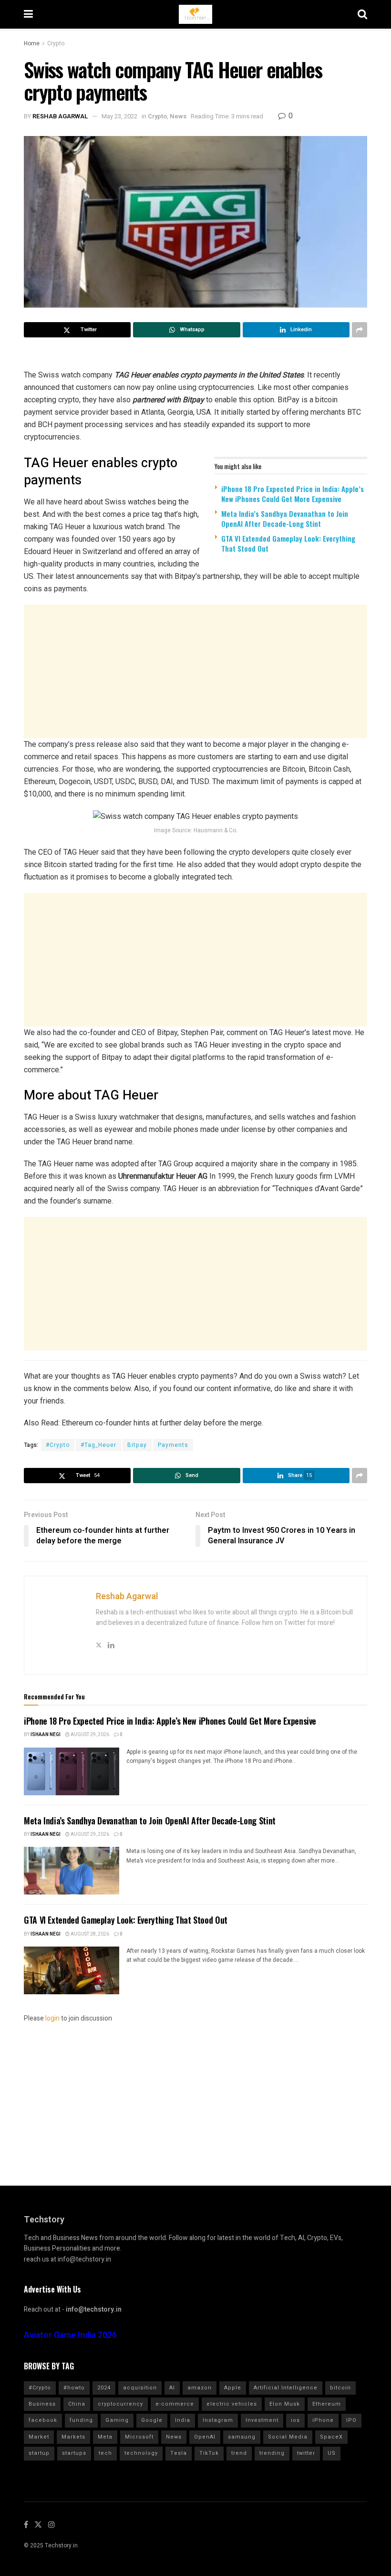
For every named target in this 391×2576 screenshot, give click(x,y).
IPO (351, 2420)
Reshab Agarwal (60, 116)
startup (39, 2453)
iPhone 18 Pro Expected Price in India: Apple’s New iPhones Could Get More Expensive (293, 494)
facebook (43, 2420)
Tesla (179, 2453)
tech (105, 2453)
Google (152, 2420)
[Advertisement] (195, 671)
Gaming (117, 2420)
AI (172, 2388)
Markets (73, 2437)
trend (239, 2453)
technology (141, 2453)
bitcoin (340, 2388)
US (332, 2453)
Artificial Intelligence (286, 2388)
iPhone (323, 2420)
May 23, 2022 (119, 116)
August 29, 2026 (89, 1735)
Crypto (56, 43)
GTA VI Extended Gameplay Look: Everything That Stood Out (288, 543)
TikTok (209, 2453)
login (52, 2018)
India (183, 2420)
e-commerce (175, 2404)
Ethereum (327, 2404)
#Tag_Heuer (98, 1445)
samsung (242, 2437)
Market (39, 2437)
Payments (173, 1445)
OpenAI (205, 2437)
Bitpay (137, 1445)
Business (42, 2404)
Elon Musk (285, 2404)
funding (81, 2420)
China (77, 2404)
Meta (105, 2437)
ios (295, 2420)
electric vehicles (232, 2404)
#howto (74, 2388)
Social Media (288, 2437)
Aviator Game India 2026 (70, 2335)
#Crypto (58, 1445)
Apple (233, 2388)
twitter (306, 2453)
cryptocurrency (120, 2404)
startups (74, 2453)
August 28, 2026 (89, 1934)
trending (272, 2453)
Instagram (218, 2420)
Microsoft (139, 2437)
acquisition (140, 2388)
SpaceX (331, 2437)
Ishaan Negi (46, 1735)
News (178, 116)
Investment (262, 2420)
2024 (104, 2388)
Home (32, 43)
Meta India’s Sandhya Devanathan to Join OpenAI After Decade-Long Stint (285, 518)
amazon (200, 2388)
